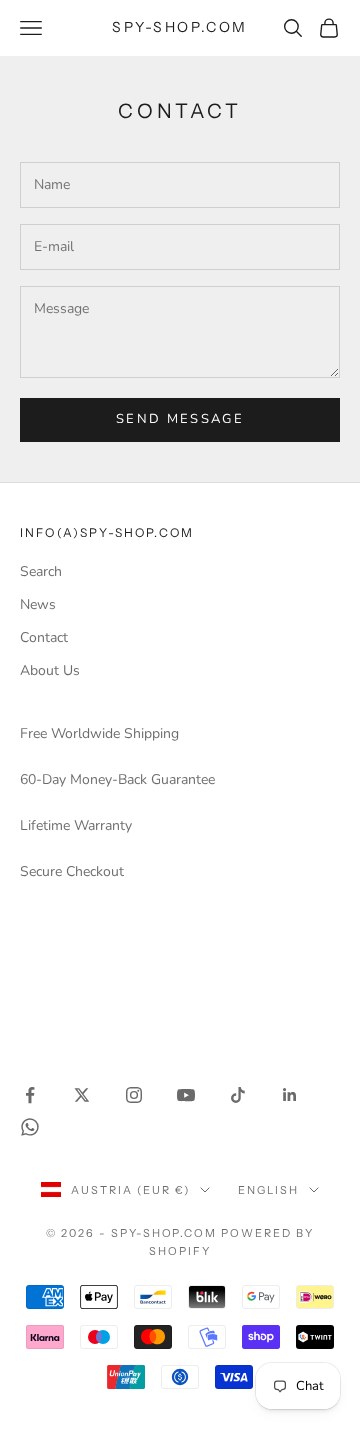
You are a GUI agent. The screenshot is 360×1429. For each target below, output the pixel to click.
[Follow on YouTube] (186, 1095)
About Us (50, 670)
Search (41, 571)
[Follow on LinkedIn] (290, 1095)
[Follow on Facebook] (30, 1095)
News (38, 604)
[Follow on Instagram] (134, 1095)
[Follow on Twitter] (82, 1095)
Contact (44, 637)
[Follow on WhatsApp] (30, 1127)
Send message (180, 419)
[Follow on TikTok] (238, 1095)
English (268, 1190)
